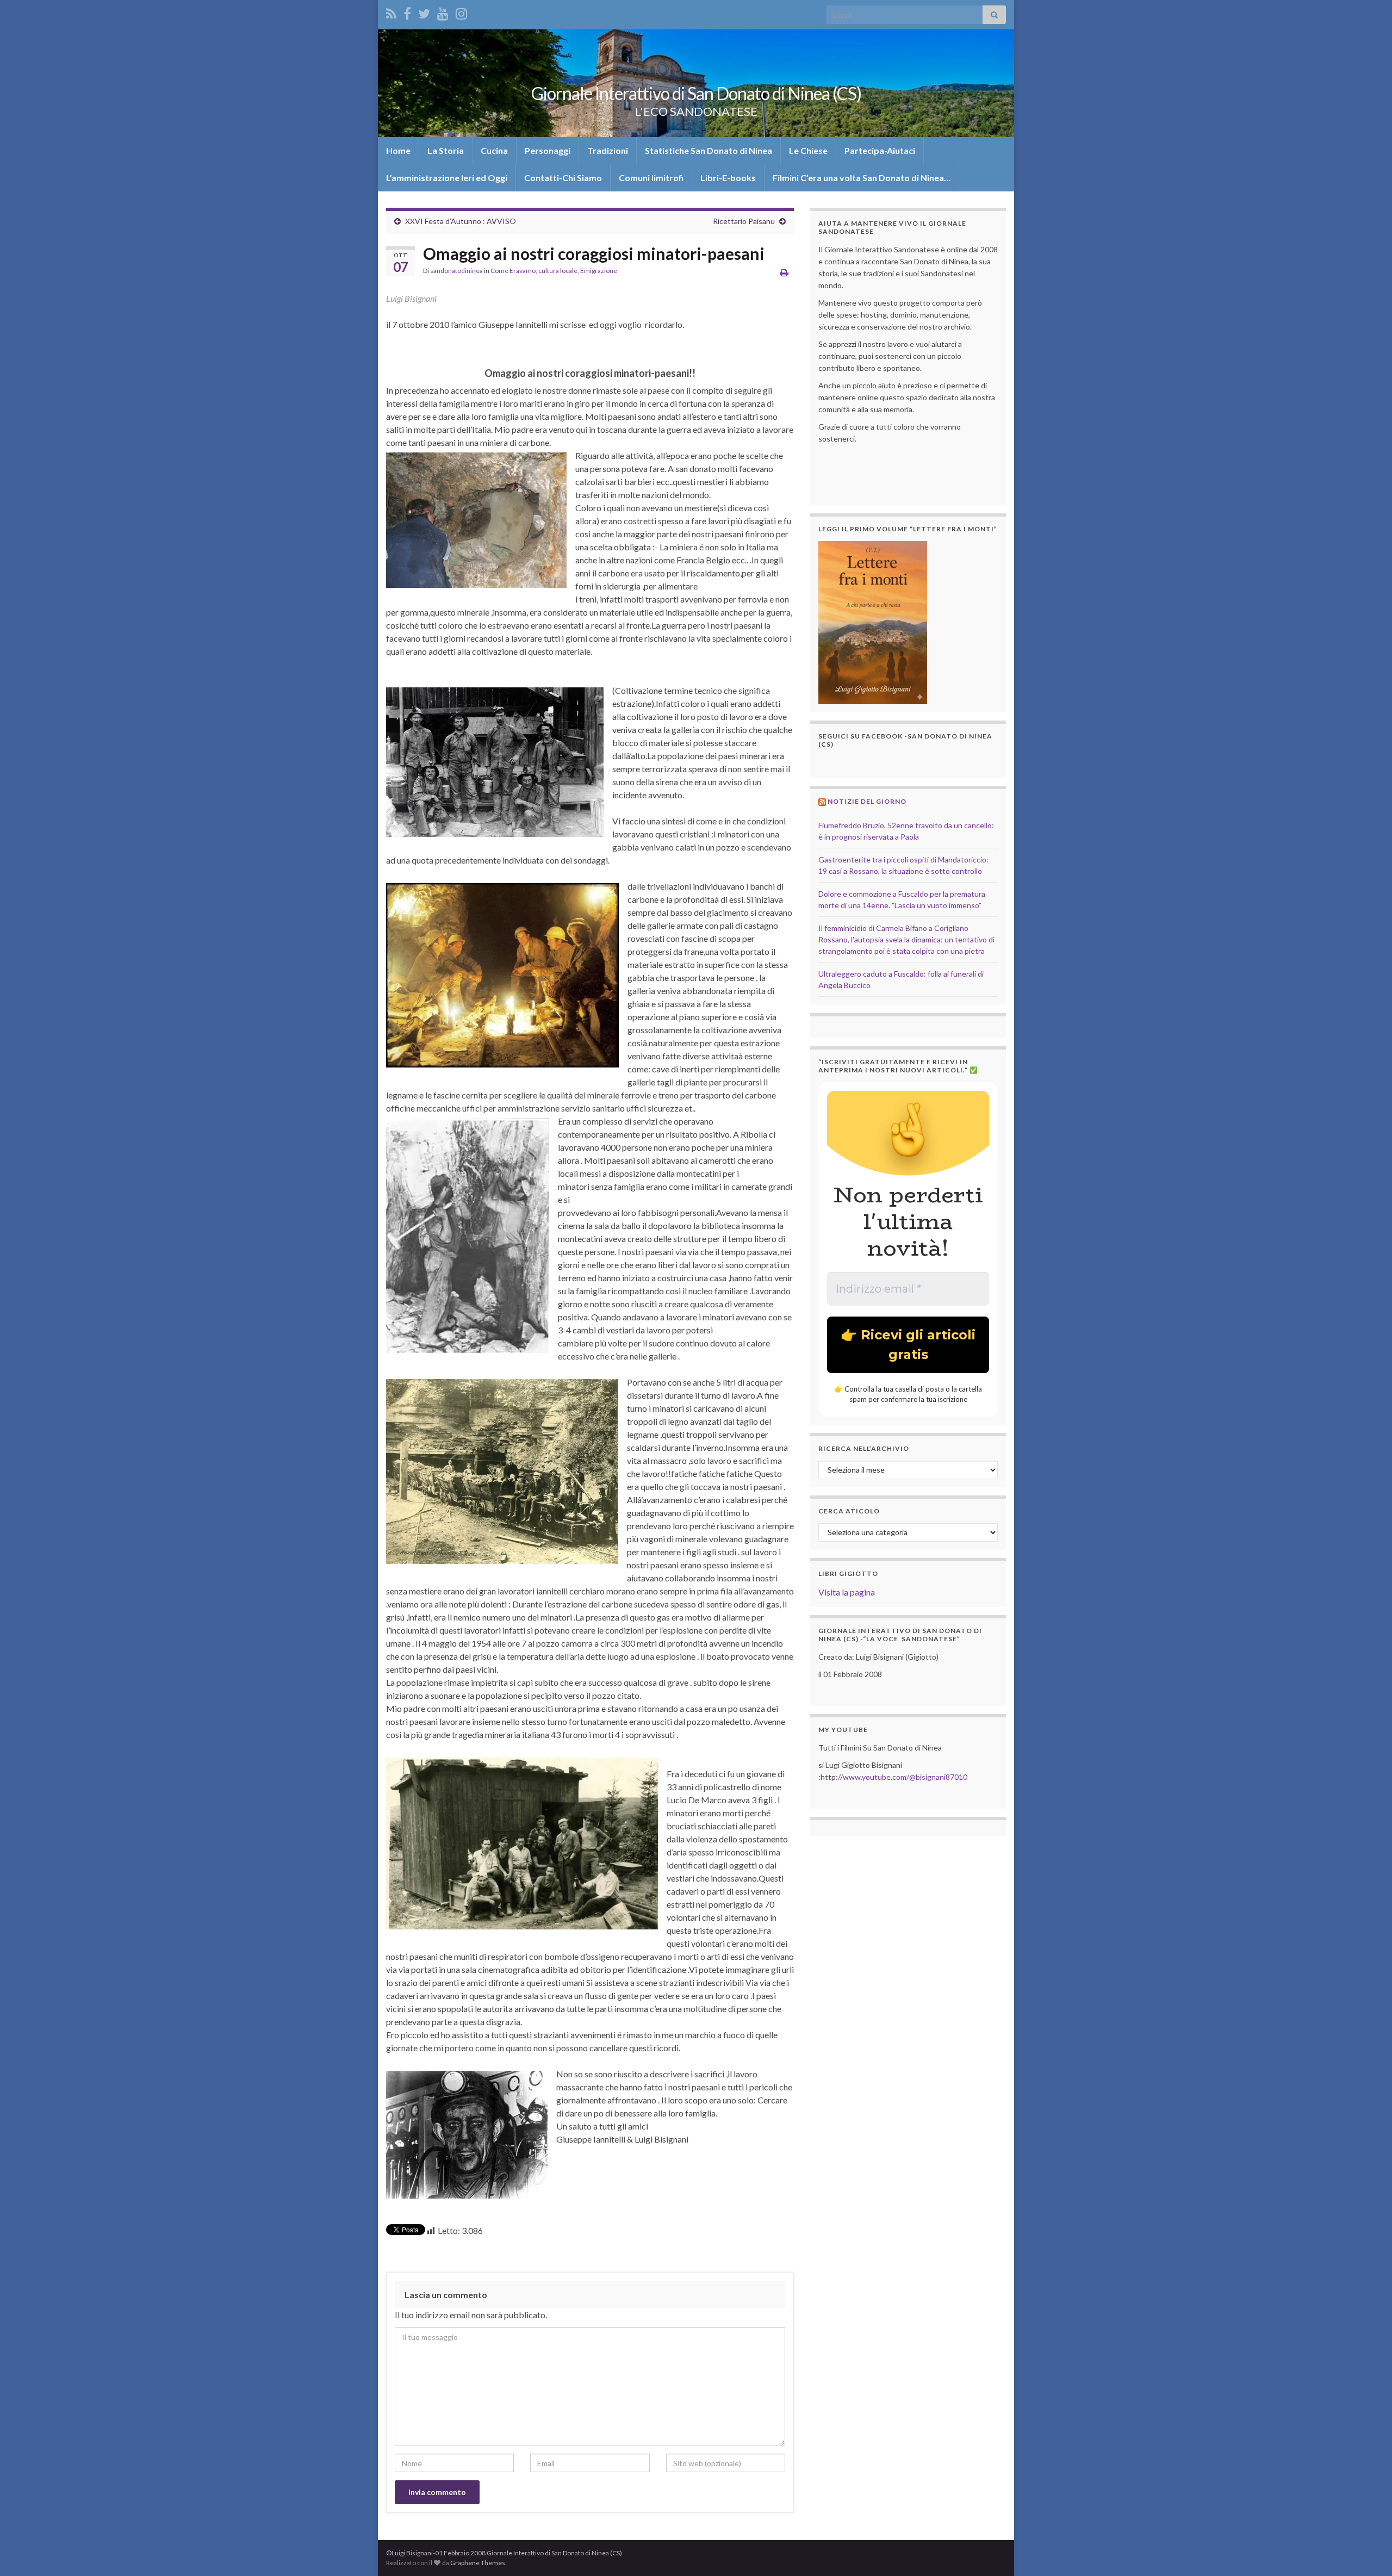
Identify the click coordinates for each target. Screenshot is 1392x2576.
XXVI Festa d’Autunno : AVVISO (461, 221)
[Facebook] (407, 12)
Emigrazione (599, 271)
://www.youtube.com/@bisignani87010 (902, 1777)
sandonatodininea (456, 271)
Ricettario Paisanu (744, 221)
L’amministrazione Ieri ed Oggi (447, 178)
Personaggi (548, 150)
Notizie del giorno (867, 801)
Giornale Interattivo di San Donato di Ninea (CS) (696, 93)
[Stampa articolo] (784, 272)
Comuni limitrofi (651, 178)
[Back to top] (1368, 2552)
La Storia (446, 150)
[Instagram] (461, 12)
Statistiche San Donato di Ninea (709, 150)
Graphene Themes (478, 2563)
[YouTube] (443, 12)
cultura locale (558, 271)
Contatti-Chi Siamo (563, 178)
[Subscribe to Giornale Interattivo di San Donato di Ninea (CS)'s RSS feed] (391, 12)
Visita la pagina (847, 1592)
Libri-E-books (728, 178)
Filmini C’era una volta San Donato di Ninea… (862, 178)
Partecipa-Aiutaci (880, 150)
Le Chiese (808, 150)
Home (398, 150)
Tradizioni (608, 150)
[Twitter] (424, 12)
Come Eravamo (513, 271)
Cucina (494, 150)
